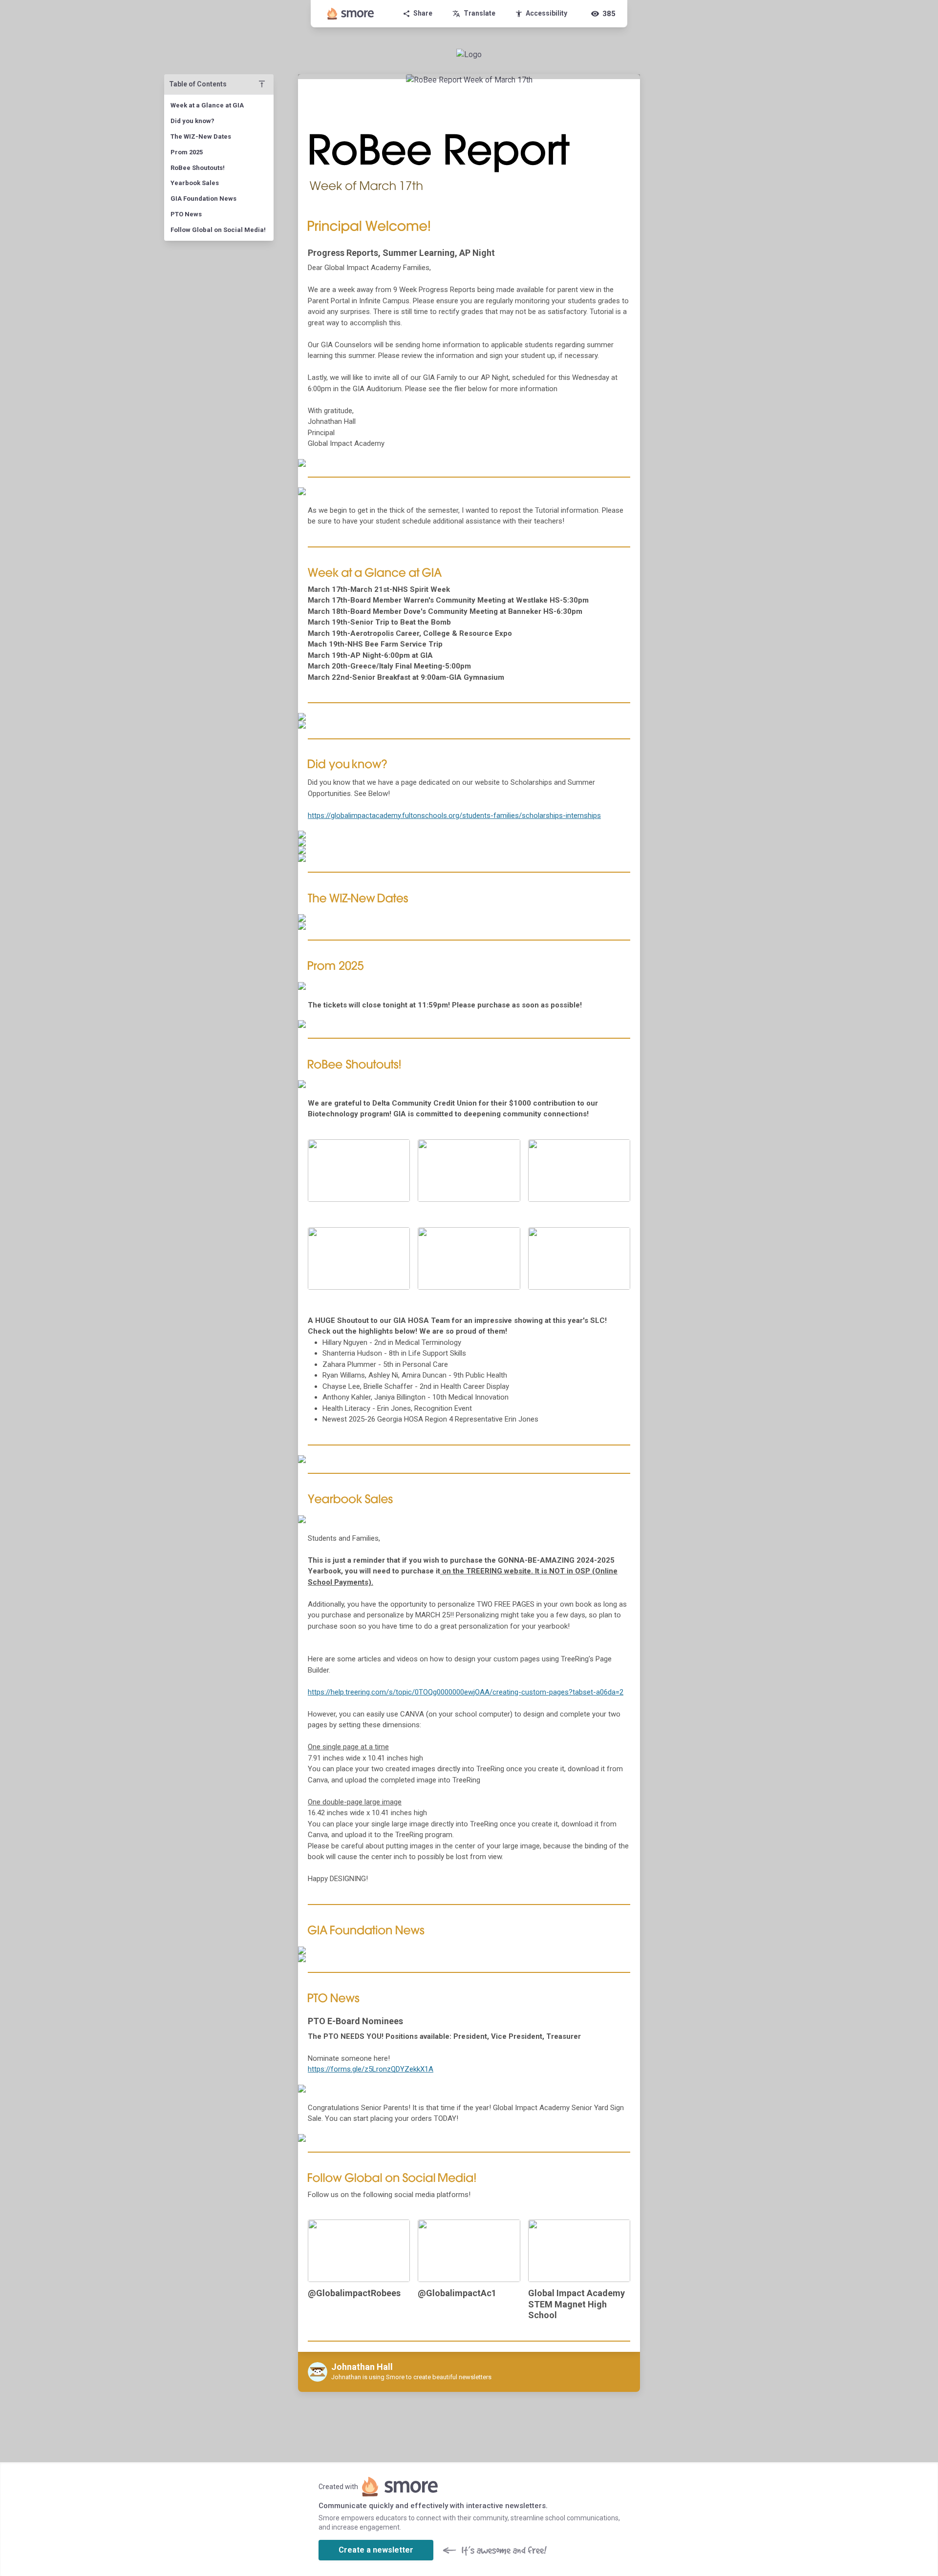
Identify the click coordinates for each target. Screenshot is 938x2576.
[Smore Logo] (351, 14)
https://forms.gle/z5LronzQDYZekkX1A (371, 2069)
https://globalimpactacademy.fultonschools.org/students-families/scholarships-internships (454, 816)
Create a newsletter (376, 2550)
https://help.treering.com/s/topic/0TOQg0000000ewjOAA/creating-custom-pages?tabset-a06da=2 (466, 1692)
